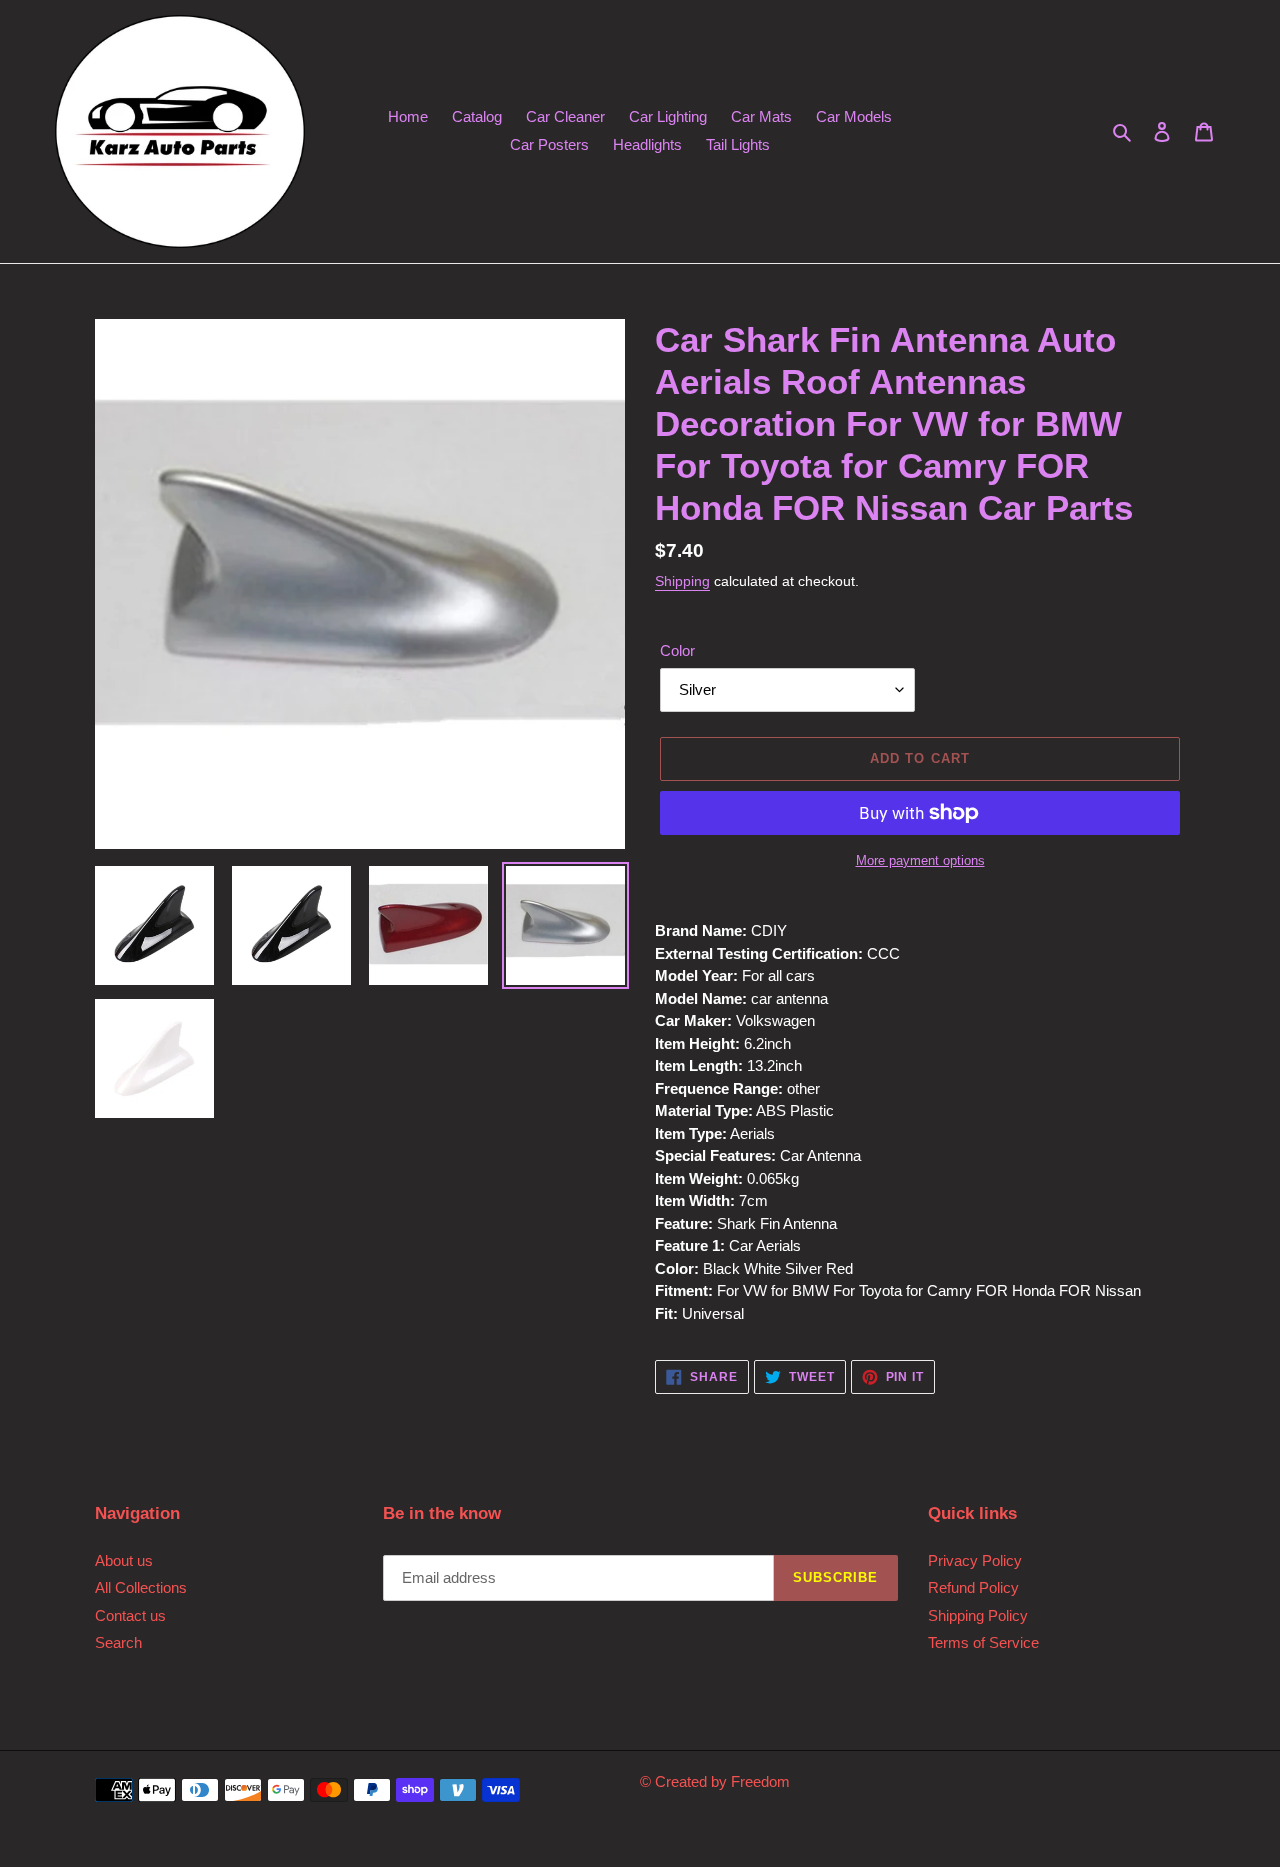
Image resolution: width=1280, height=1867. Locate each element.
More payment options (920, 860)
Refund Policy (973, 1587)
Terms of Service (983, 1642)
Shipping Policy (978, 1615)
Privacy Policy (975, 1560)
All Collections (141, 1587)
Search (118, 1642)
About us (124, 1560)
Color (677, 650)
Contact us (130, 1615)
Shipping (682, 581)
